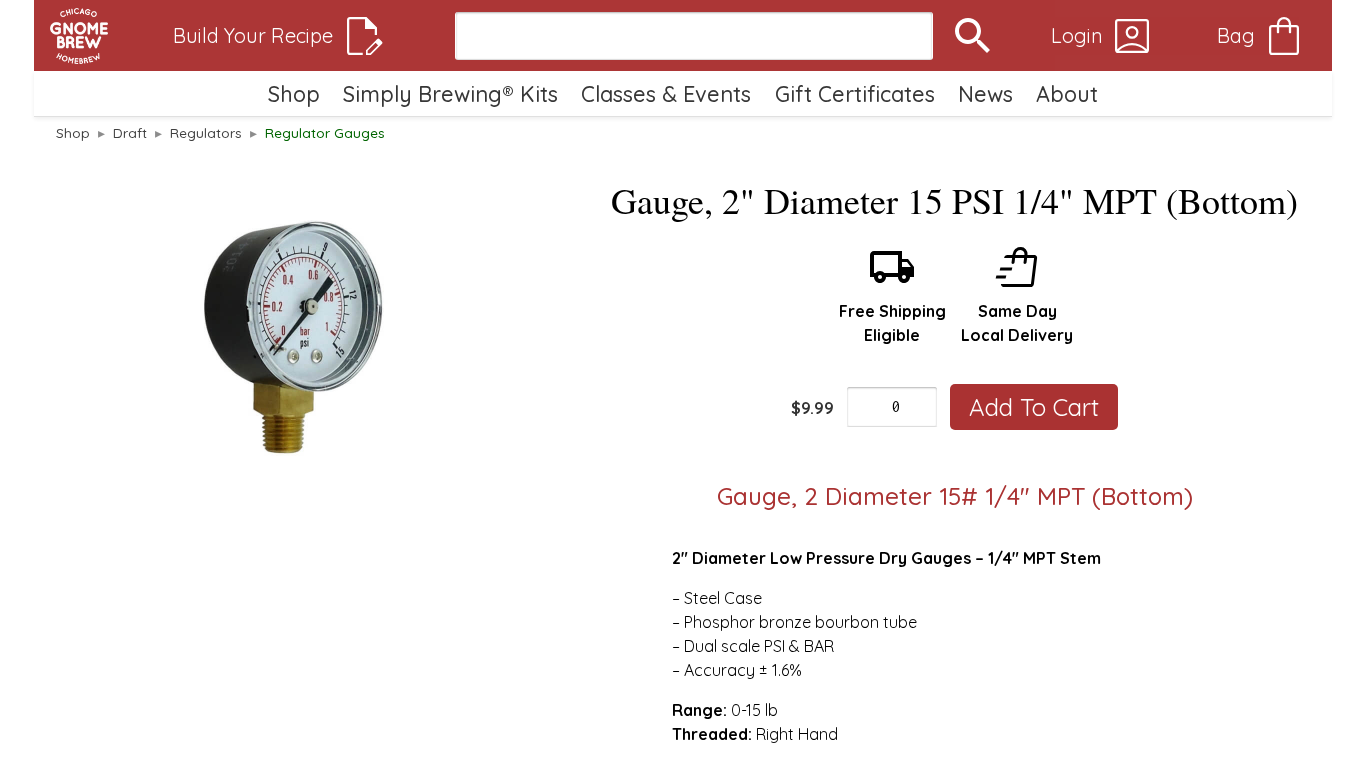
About (1067, 93)
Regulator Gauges (325, 132)
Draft (130, 132)
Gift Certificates (855, 93)
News (985, 93)
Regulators (206, 132)
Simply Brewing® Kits (450, 93)
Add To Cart (1034, 407)
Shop (294, 93)
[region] (293, 338)
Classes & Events (666, 93)
